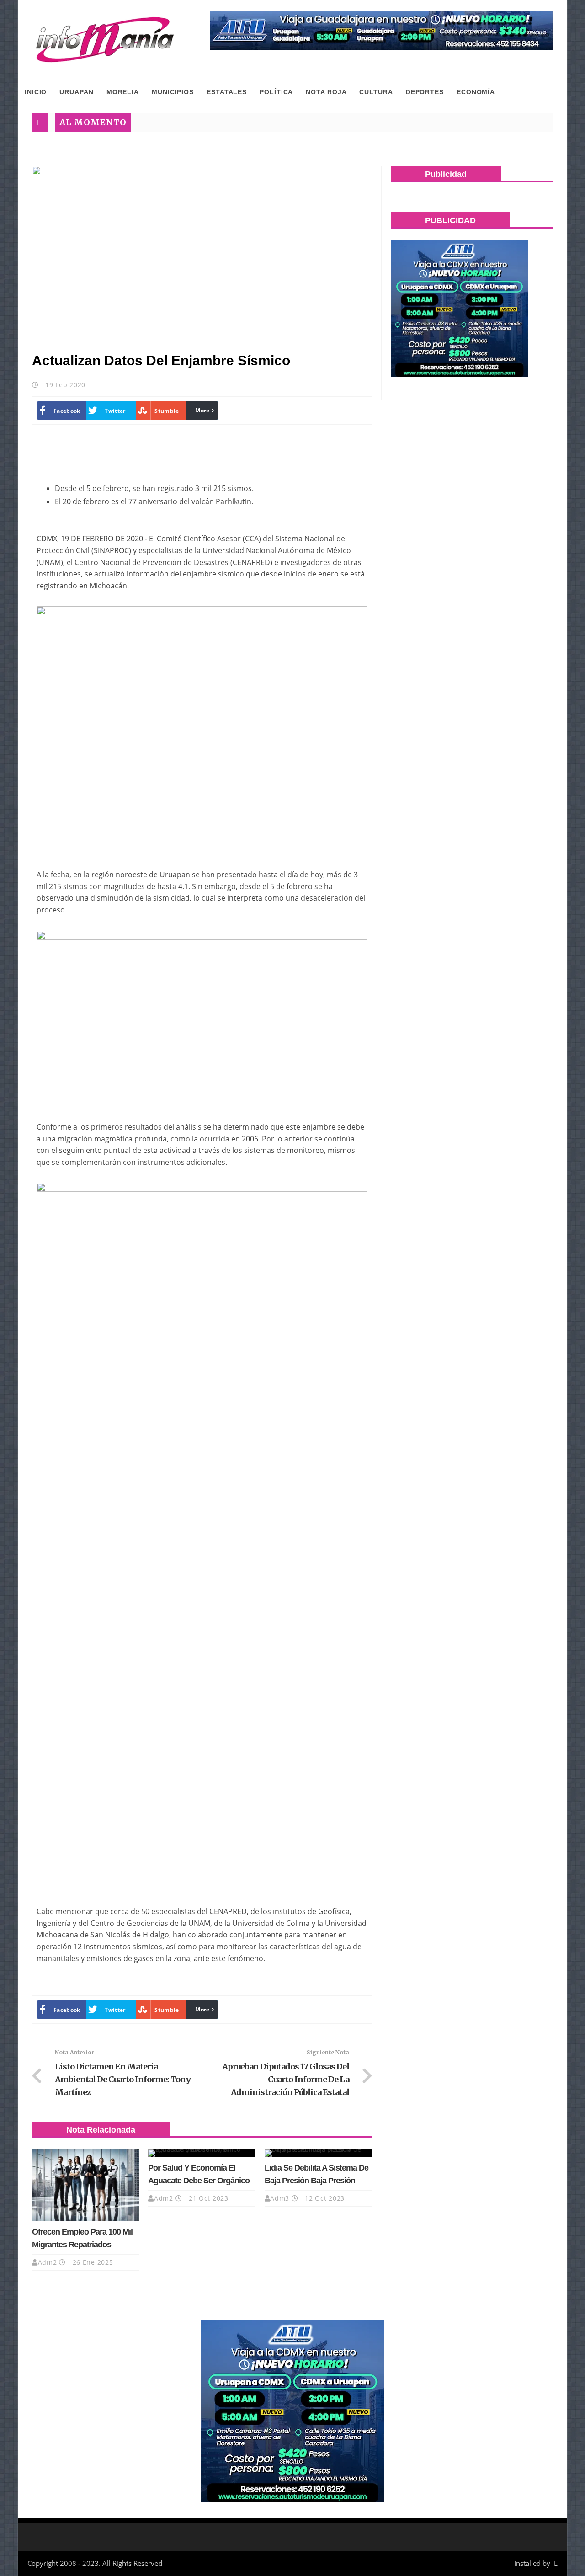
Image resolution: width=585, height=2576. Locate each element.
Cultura (376, 92)
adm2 (48, 2262)
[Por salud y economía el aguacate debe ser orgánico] (202, 2153)
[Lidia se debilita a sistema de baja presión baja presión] (318, 2153)
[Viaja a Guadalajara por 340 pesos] (382, 31)
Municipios (173, 92)
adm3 (280, 2198)
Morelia (123, 92)
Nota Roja (326, 92)
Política (276, 92)
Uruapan (76, 92)
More (202, 410)
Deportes (425, 92)
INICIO (36, 92)
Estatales (227, 92)
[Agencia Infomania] (105, 40)
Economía (476, 92)
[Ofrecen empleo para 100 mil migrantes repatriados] (85, 2185)
